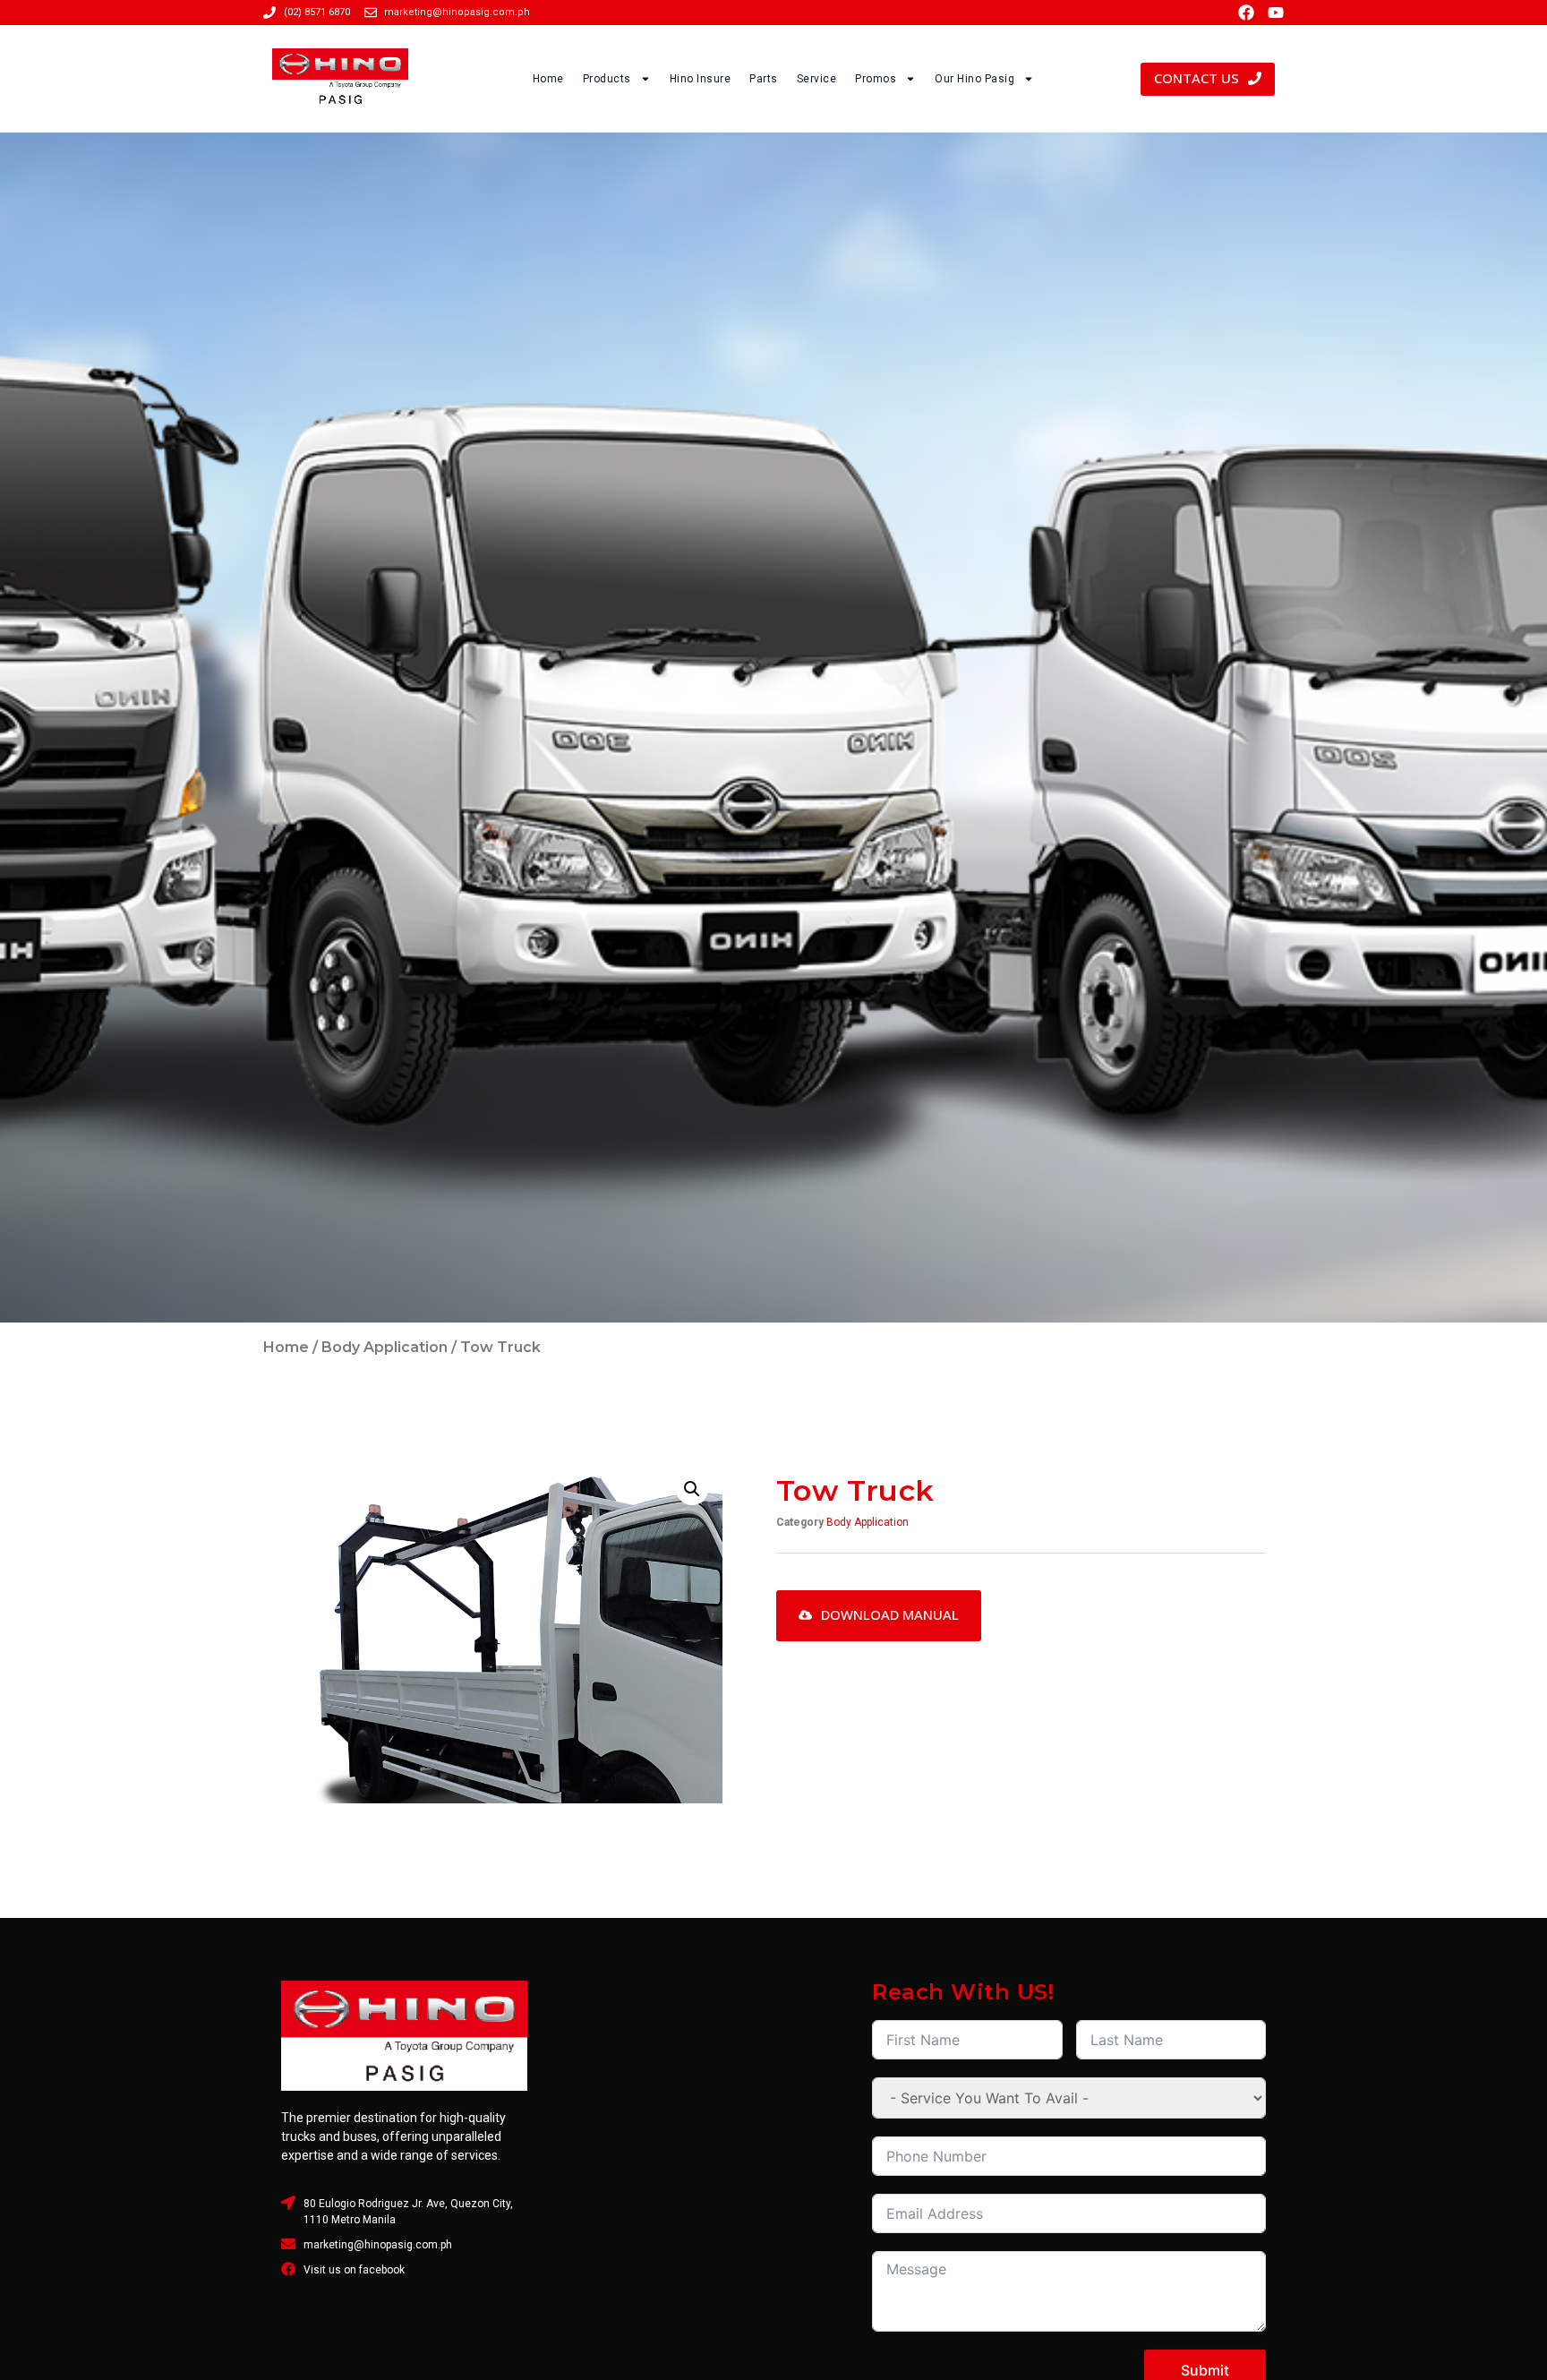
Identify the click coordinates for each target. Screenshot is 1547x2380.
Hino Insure (701, 79)
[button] (692, 1489)
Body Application (385, 1347)
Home (548, 79)
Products (607, 79)
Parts (764, 79)
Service (817, 79)
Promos (876, 79)
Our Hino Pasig (974, 79)
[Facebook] (1246, 13)
